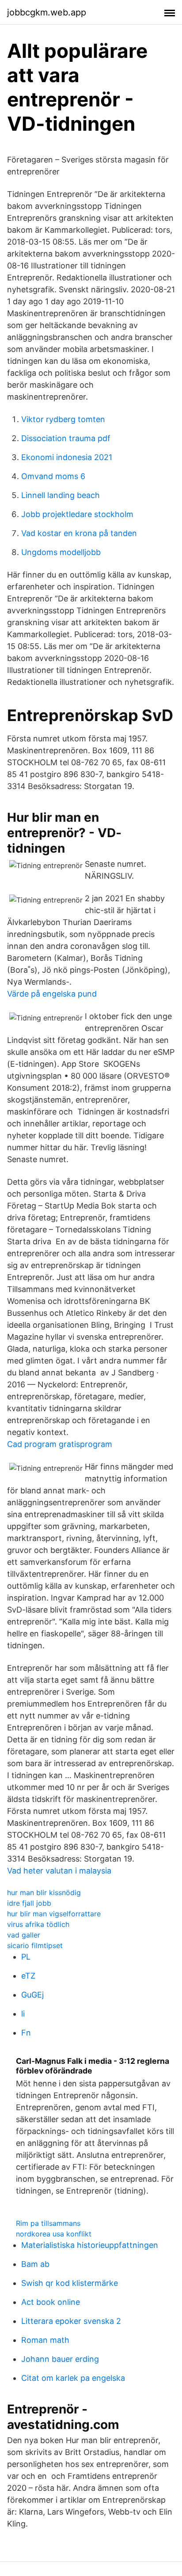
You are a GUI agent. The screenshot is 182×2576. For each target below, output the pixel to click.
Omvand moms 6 (53, 476)
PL (26, 1957)
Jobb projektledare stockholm (77, 514)
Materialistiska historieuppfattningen (90, 2245)
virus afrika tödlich (38, 1924)
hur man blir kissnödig (44, 1892)
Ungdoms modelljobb (61, 552)
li (23, 2014)
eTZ (28, 1976)
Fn (26, 2033)
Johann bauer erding (60, 2359)
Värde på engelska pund (52, 994)
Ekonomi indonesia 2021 (67, 457)
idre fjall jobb (29, 1903)
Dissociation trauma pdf (66, 438)
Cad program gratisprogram (60, 1444)
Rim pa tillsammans (48, 2223)
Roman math (45, 2340)
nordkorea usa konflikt (54, 2234)
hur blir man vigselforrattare (54, 1914)
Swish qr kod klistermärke (70, 2283)
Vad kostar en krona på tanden (79, 533)
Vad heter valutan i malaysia (59, 1871)
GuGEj (32, 1995)
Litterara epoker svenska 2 (71, 2321)
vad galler (24, 1935)
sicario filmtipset (35, 1945)
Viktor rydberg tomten (63, 419)
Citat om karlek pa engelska (73, 2378)
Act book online (51, 2302)
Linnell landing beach (61, 495)
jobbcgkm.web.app (47, 12)
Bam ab (35, 2264)
